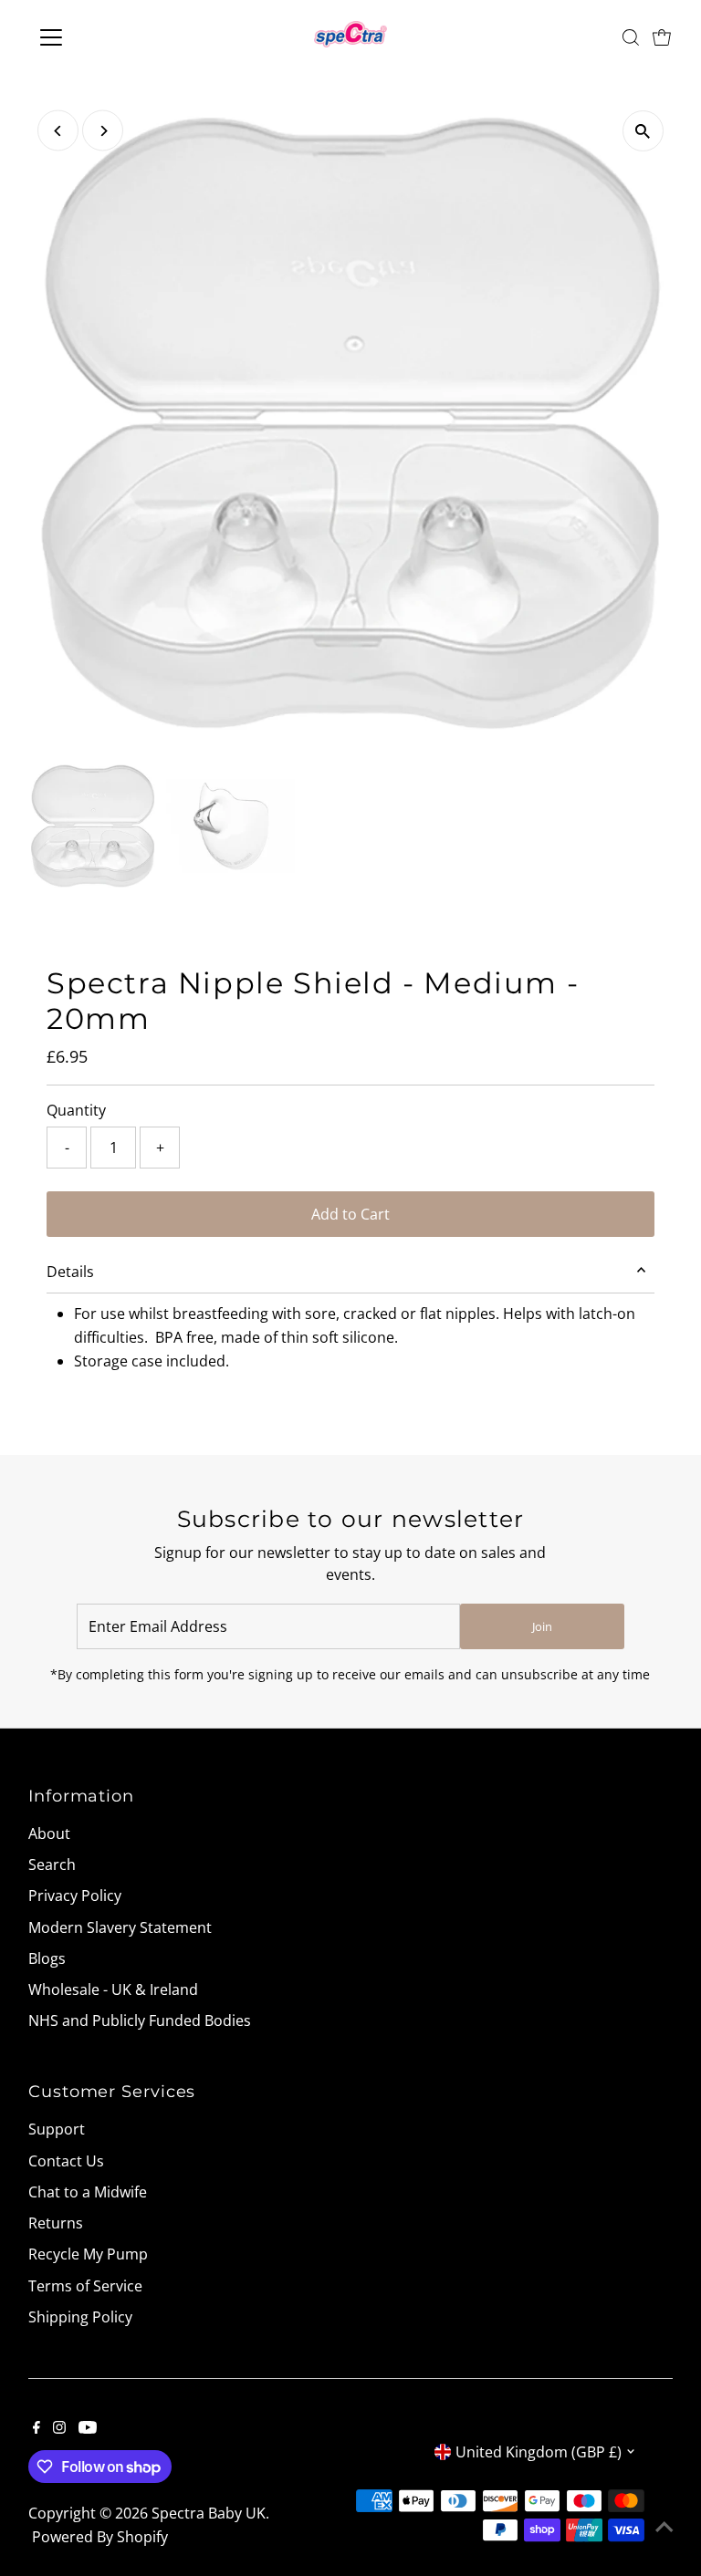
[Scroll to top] (664, 2526)
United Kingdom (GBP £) (539, 2452)
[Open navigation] (105, 37)
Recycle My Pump (88, 2254)
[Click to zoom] (643, 131)
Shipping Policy (80, 2317)
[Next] (103, 131)
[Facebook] (37, 2428)
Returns (56, 2223)
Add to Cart (350, 1214)
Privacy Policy (75, 1896)
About (49, 1833)
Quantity (76, 1110)
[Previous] (58, 131)
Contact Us (66, 2161)
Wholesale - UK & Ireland (113, 1989)
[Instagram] (59, 2428)
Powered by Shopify (100, 2537)
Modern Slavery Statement (120, 1927)
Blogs (47, 1958)
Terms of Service (85, 2286)
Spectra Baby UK (209, 2513)
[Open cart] (662, 37)
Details (70, 1272)
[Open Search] (631, 37)
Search (52, 1864)
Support (57, 2129)
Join (542, 1626)
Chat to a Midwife (88, 2192)
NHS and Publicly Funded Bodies (140, 2020)
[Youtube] (88, 2428)
